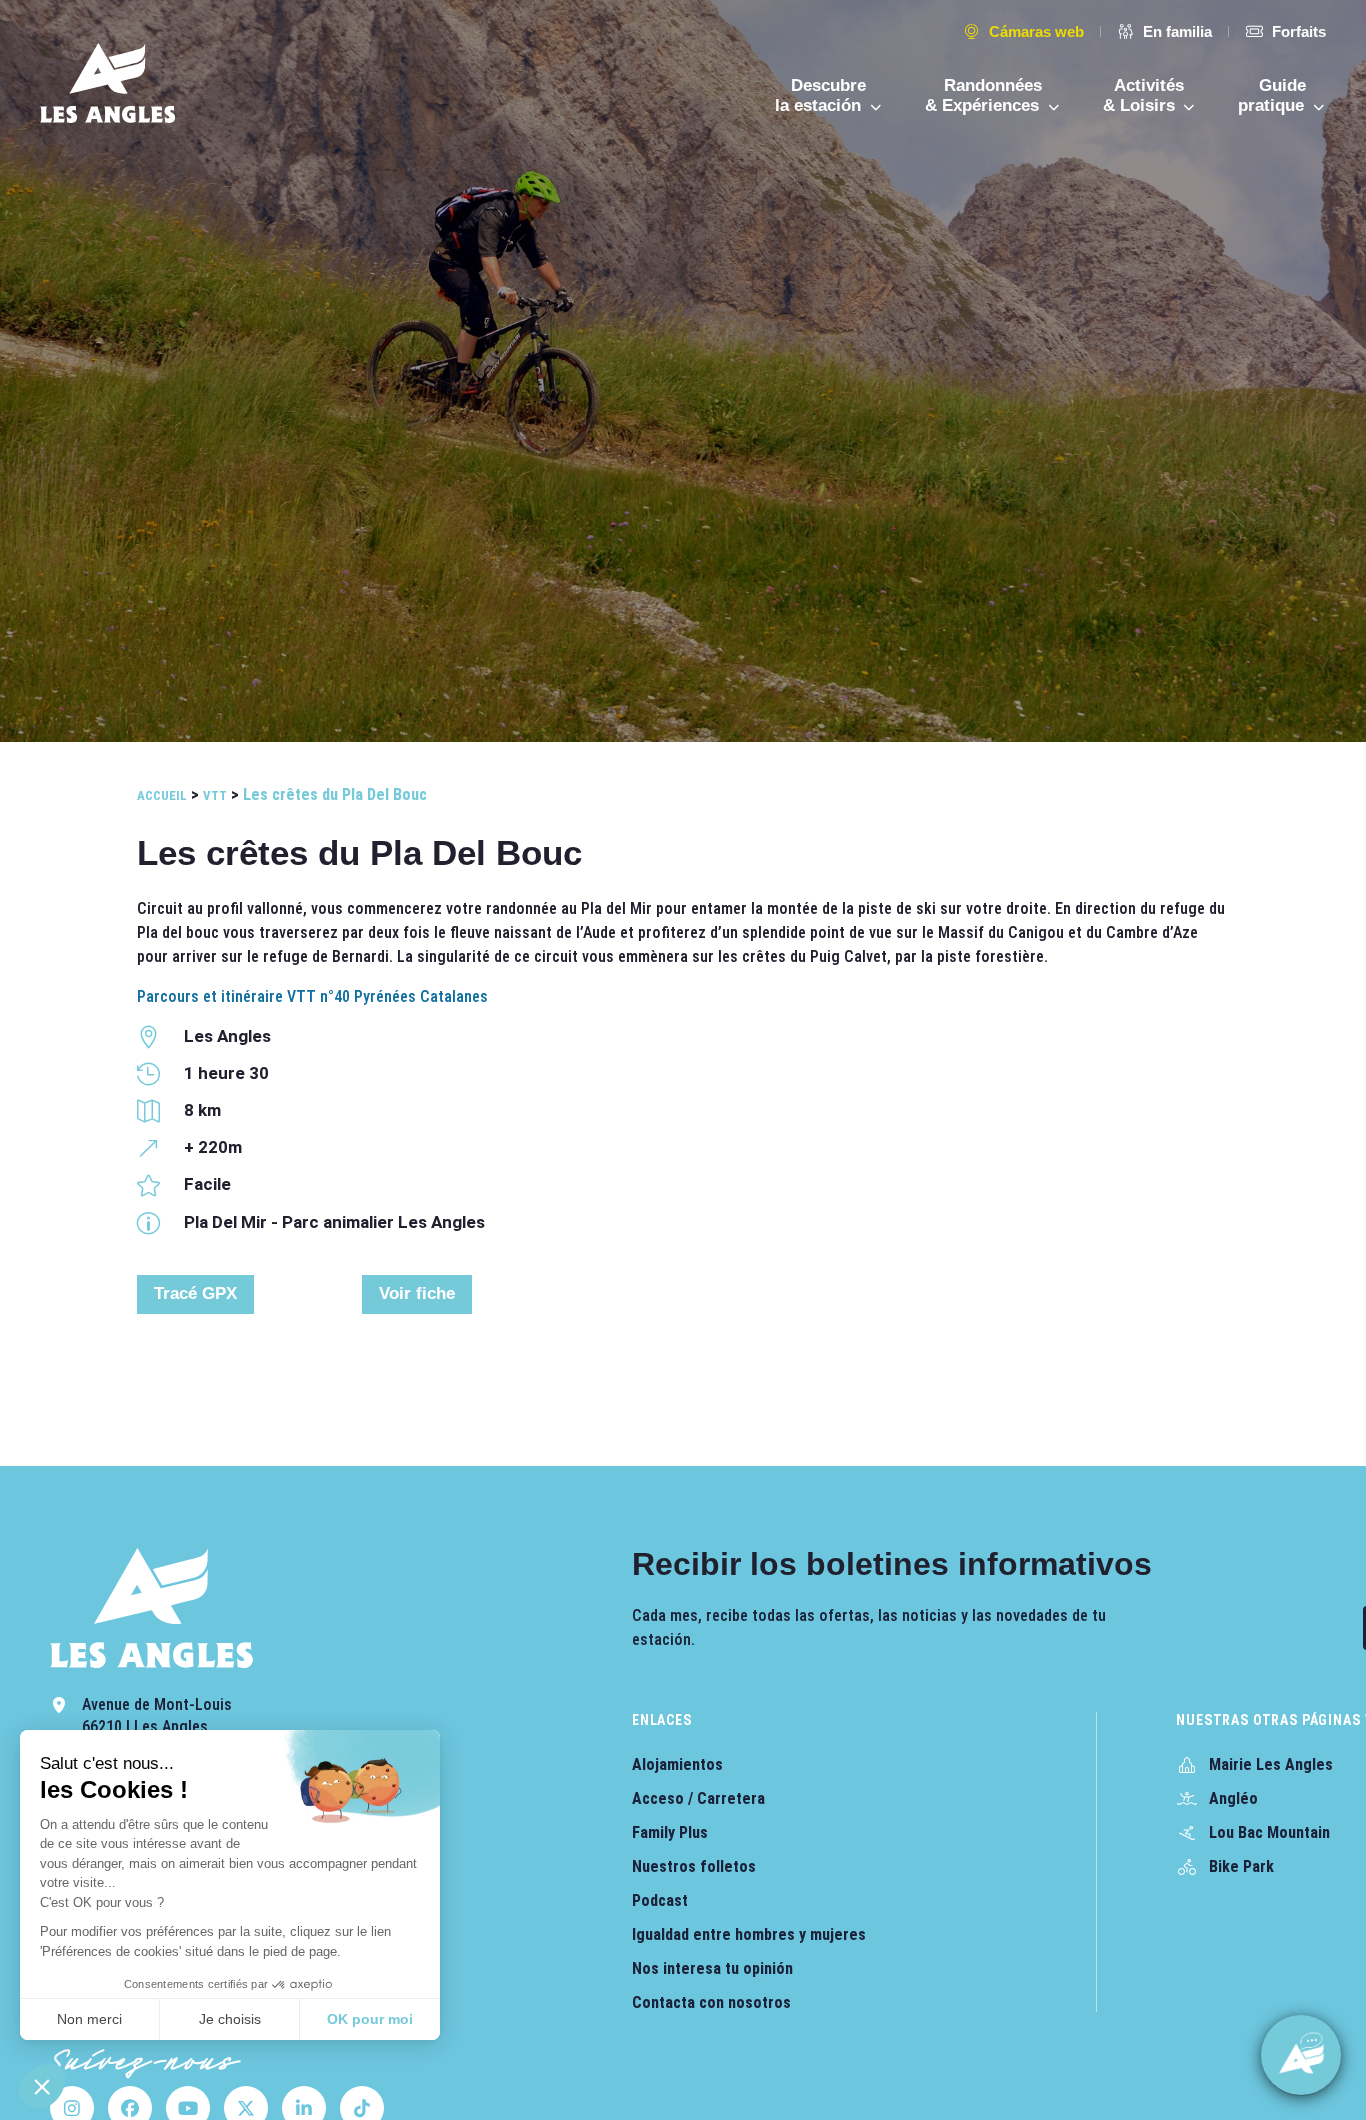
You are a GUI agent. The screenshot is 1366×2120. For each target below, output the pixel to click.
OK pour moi (370, 2019)
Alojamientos (677, 1764)
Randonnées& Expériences (984, 95)
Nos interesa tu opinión (712, 1968)
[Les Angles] (107, 83)
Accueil (162, 795)
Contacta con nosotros (711, 2002)
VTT (215, 795)
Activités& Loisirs (1144, 95)
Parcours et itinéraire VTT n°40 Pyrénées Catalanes (312, 996)
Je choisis (230, 2019)
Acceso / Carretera (698, 1798)
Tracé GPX (195, 1293)
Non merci (89, 2019)
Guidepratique (1273, 95)
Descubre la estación (820, 95)
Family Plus (670, 1832)
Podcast (660, 1900)
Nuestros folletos (694, 1866)
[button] (42, 2086)
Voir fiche (417, 1293)
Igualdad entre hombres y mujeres (749, 1934)
